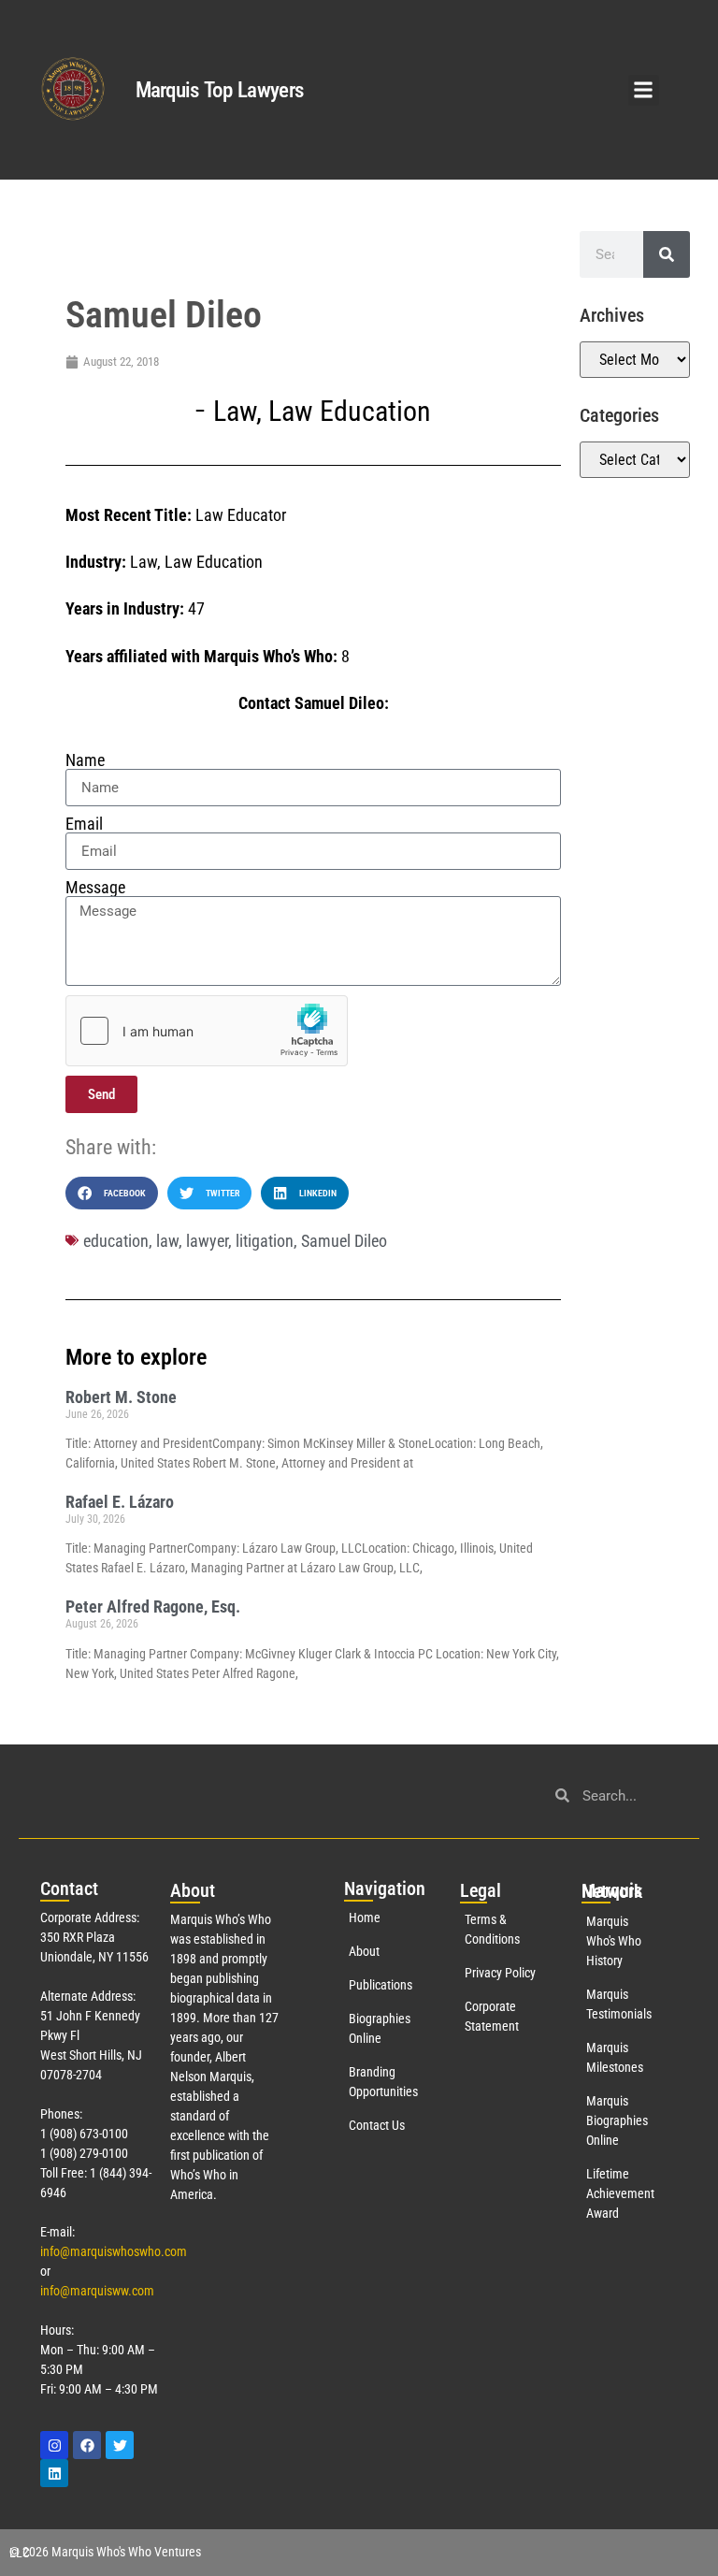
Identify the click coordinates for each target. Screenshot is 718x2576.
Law (235, 411)
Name (85, 760)
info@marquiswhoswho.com (114, 2251)
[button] (644, 90)
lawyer (207, 1241)
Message (95, 888)
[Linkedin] (54, 2473)
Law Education (350, 411)
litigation (265, 1241)
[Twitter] (120, 2445)
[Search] (667, 254)
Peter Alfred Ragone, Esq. (153, 1606)
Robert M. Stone (121, 1397)
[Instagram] (54, 2445)
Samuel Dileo (344, 1241)
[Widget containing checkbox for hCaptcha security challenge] (207, 1031)
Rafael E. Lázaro (120, 1502)
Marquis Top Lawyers (220, 90)
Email (84, 824)
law (167, 1241)
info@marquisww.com (97, 2291)
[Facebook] (87, 2445)
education (116, 1241)
